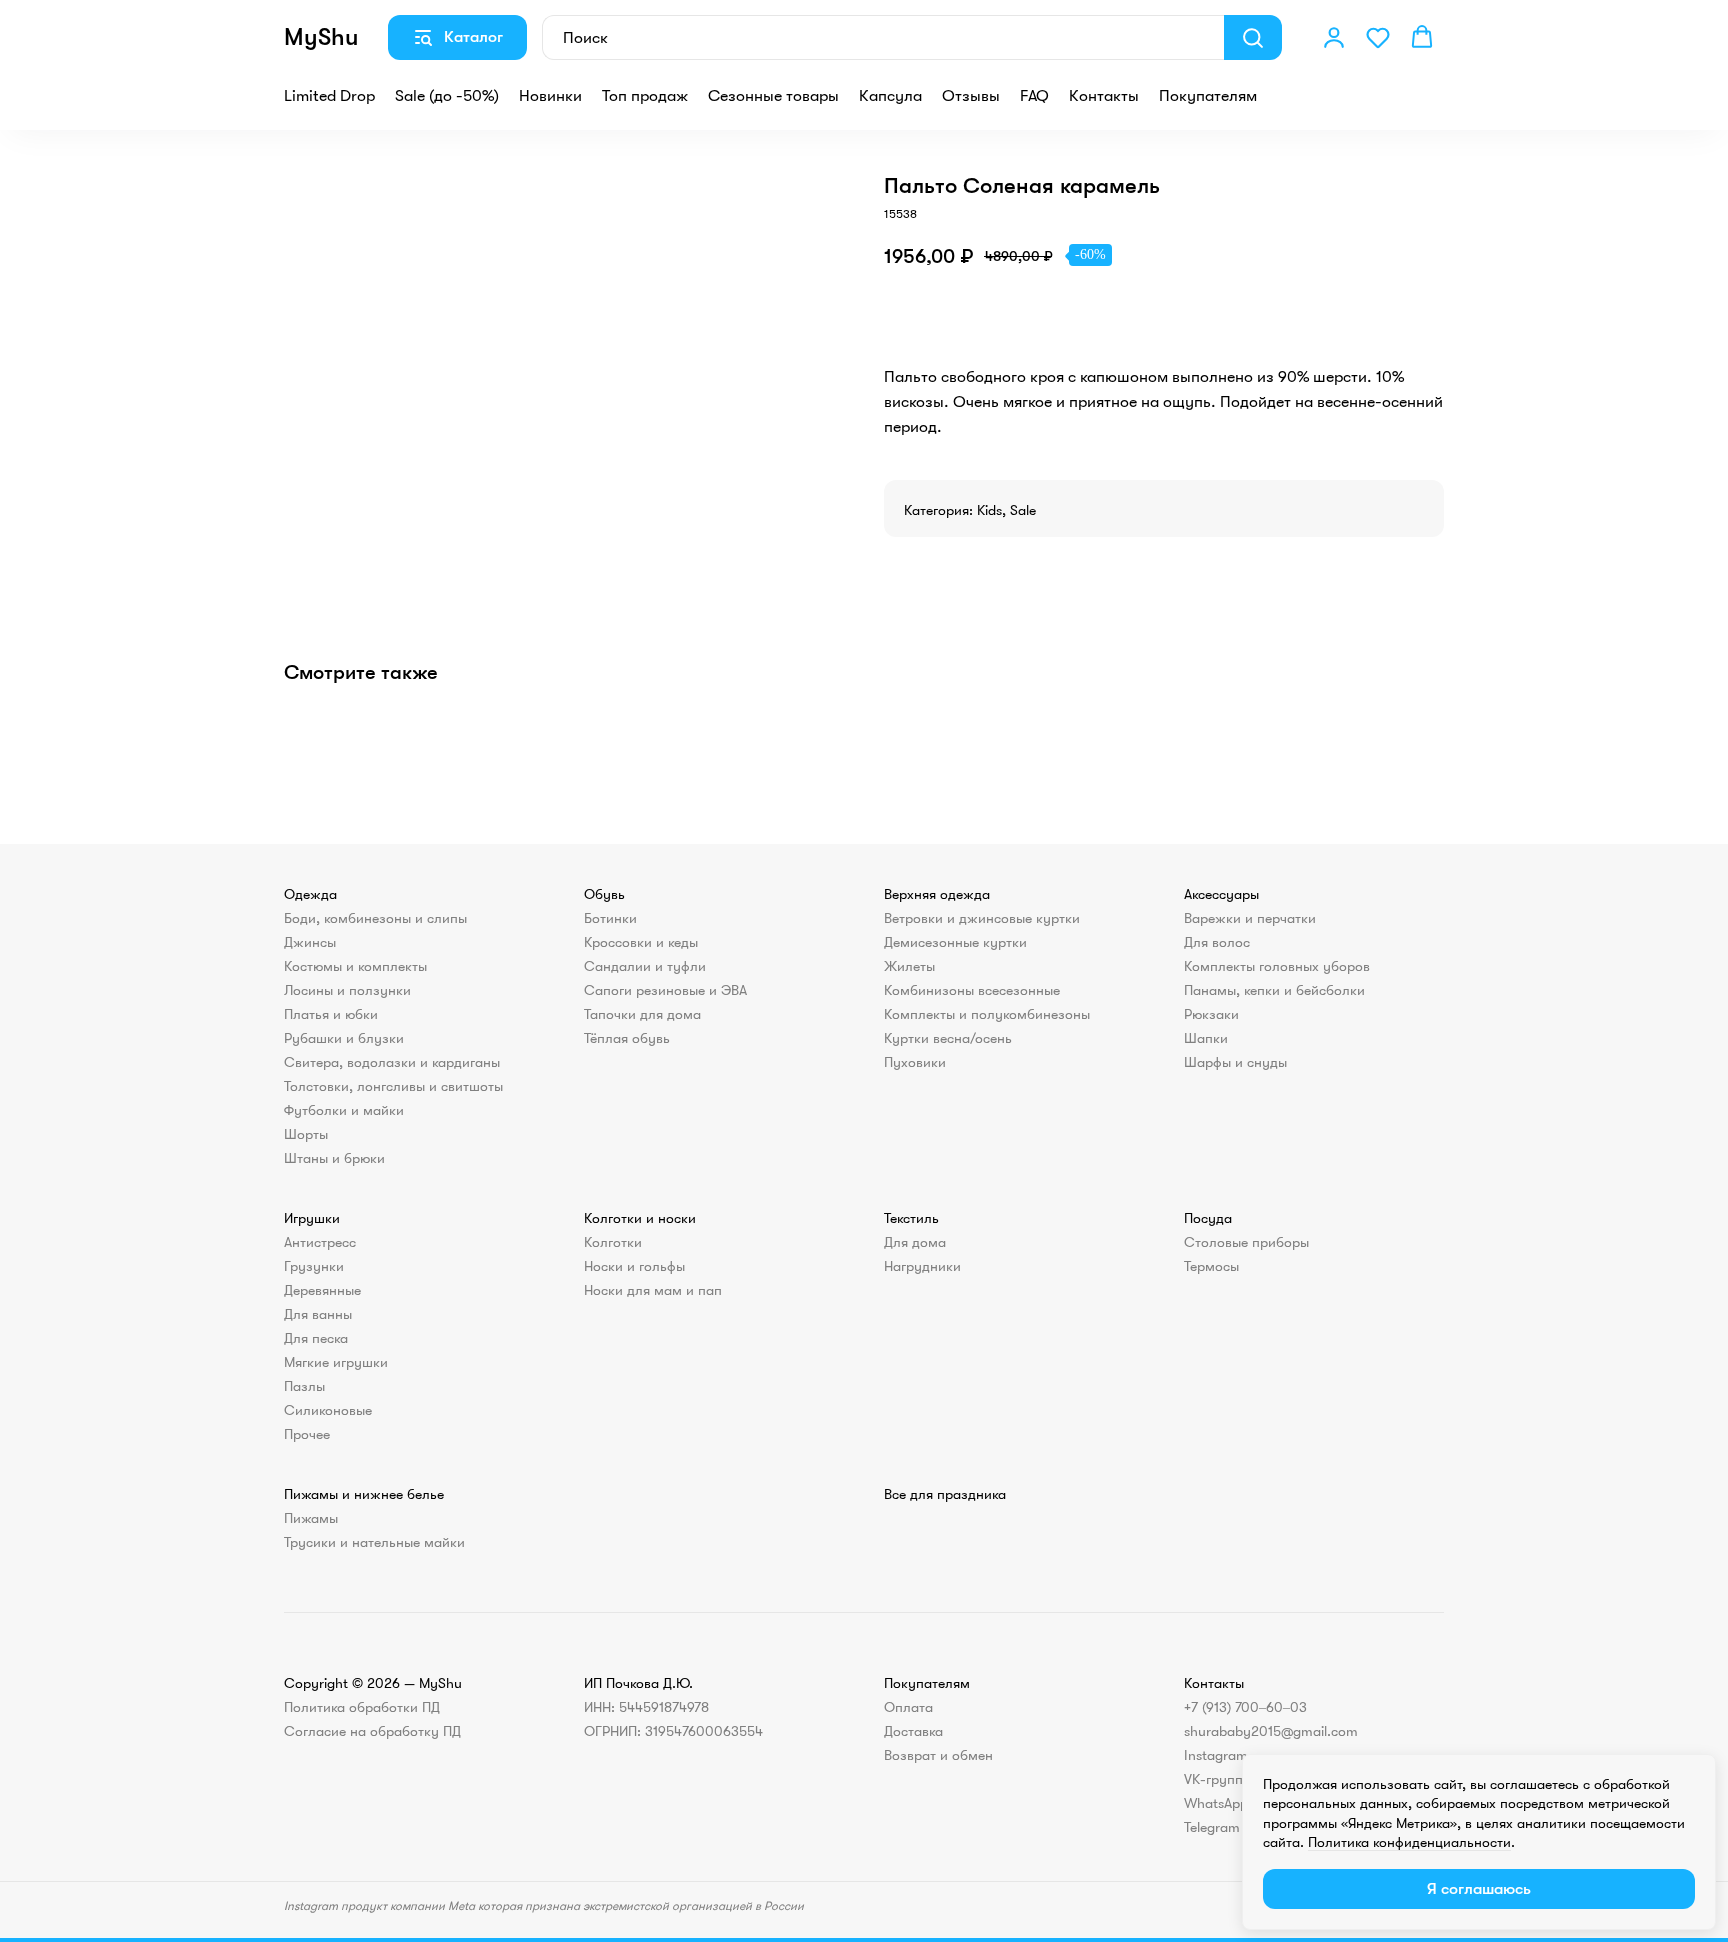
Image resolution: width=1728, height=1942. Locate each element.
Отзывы (971, 96)
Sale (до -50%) (447, 96)
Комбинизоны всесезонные (972, 990)
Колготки (613, 1242)
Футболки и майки (344, 1110)
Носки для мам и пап (653, 1290)
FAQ (1034, 96)
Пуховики (915, 1062)
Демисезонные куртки (955, 942)
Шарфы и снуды (1235, 1062)
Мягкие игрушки (336, 1362)
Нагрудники (922, 1266)
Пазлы (304, 1386)
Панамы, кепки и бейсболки (1274, 990)
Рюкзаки (1211, 1014)
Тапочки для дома (642, 1014)
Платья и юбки (331, 1014)
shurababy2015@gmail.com (1271, 1731)
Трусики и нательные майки (374, 1542)
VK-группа (1217, 1779)
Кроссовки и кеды (641, 942)
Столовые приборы (1246, 1242)
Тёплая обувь (627, 1038)
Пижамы (311, 1518)
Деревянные (322, 1290)
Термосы (1211, 1266)
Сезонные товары (773, 96)
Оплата (908, 1707)
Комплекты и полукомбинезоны (987, 1014)
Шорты (306, 1134)
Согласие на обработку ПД (372, 1731)
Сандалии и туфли (645, 966)
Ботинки (610, 918)
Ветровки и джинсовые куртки (982, 918)
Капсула (890, 96)
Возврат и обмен (938, 1755)
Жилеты (909, 966)
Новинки (550, 96)
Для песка (316, 1338)
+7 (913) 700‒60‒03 (1245, 1707)
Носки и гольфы (634, 1266)
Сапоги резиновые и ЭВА (665, 990)
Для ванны (318, 1314)
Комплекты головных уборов (1277, 966)
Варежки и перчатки (1250, 918)
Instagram (1216, 1755)
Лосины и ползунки (347, 990)
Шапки (1206, 1038)
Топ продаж (645, 96)
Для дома (915, 1242)
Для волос (1217, 942)
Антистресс (320, 1242)
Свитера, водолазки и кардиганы (392, 1062)
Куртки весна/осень (948, 1038)
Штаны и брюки (334, 1158)
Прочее (307, 1434)
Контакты (1104, 96)
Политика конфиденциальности (1409, 1842)
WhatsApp (1216, 1803)
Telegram (1212, 1827)
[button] (1334, 37)
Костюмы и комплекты (355, 966)
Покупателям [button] (1208, 96)
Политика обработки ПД (362, 1707)
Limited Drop (329, 96)
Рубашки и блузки (344, 1038)
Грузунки (314, 1266)
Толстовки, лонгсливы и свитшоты (393, 1086)
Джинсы (310, 942)
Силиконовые (328, 1410)
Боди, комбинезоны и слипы (375, 918)
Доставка (913, 1731)
